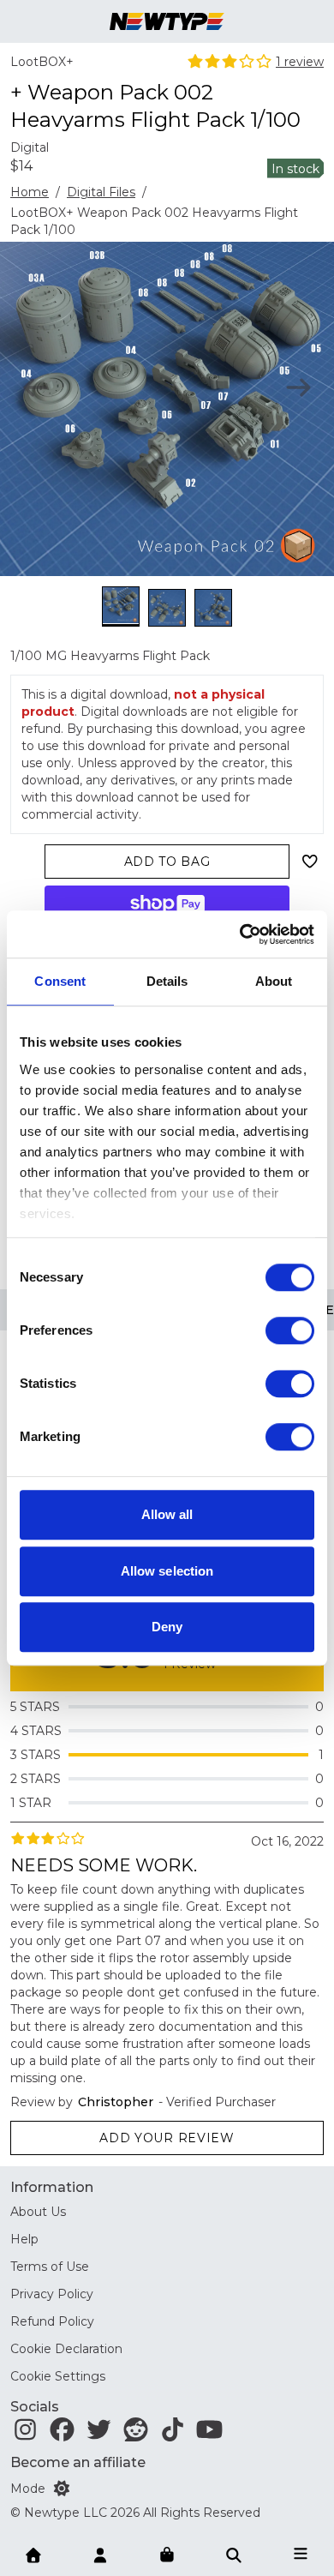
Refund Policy (52, 2321)
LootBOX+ (42, 62)
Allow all (167, 1514)
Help (24, 2239)
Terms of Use (50, 2267)
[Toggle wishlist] (310, 862)
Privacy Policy (52, 2294)
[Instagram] (25, 2434)
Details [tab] (167, 981)
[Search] (234, 2554)
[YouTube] (209, 2434)
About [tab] (274, 981)
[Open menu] (301, 2554)
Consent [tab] (60, 981)
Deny (167, 1627)
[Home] (33, 2554)
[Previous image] (36, 387)
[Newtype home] (167, 21)
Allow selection (167, 1571)
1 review (300, 62)
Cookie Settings (58, 2376)
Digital (30, 147)
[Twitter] (99, 2434)
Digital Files (101, 192)
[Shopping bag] (167, 2555)
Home (30, 192)
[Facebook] (62, 2434)
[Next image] (298, 387)
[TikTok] (173, 2434)
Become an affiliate (78, 2462)
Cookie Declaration (66, 2349)
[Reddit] (136, 2434)
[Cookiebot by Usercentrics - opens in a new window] (240, 934)
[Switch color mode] (62, 2489)
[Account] (100, 2554)
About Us (38, 2212)
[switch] (290, 1330)
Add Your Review (167, 2138)
